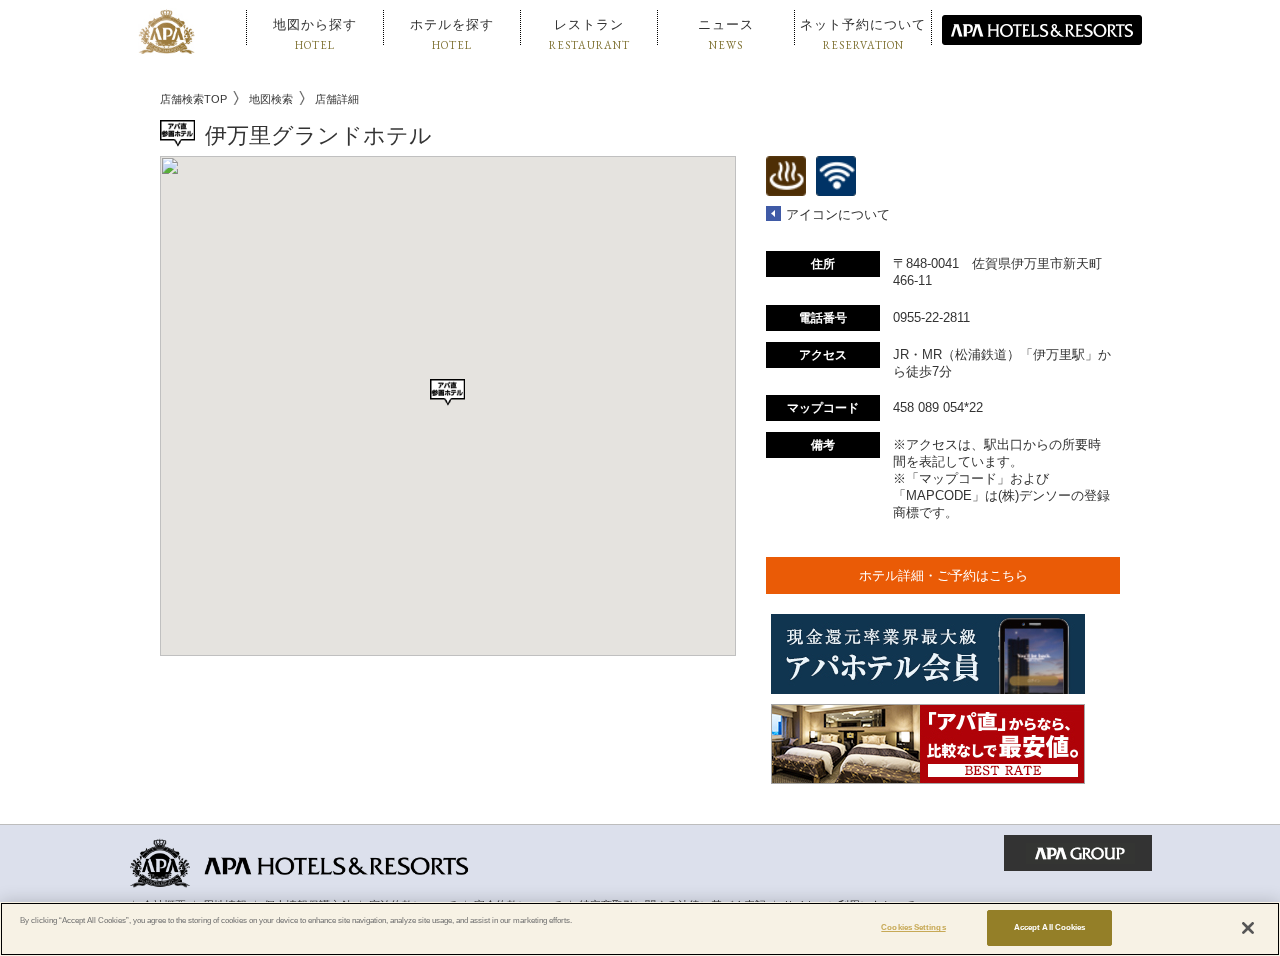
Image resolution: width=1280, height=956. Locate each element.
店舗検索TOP (193, 99)
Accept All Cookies (1049, 927)
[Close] (1248, 928)
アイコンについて (838, 214)
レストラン (589, 34)
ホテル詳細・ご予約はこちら (943, 575)
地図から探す (315, 34)
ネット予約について (863, 34)
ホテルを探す (452, 34)
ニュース (726, 34)
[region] (640, 929)
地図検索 (271, 99)
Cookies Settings (913, 927)
